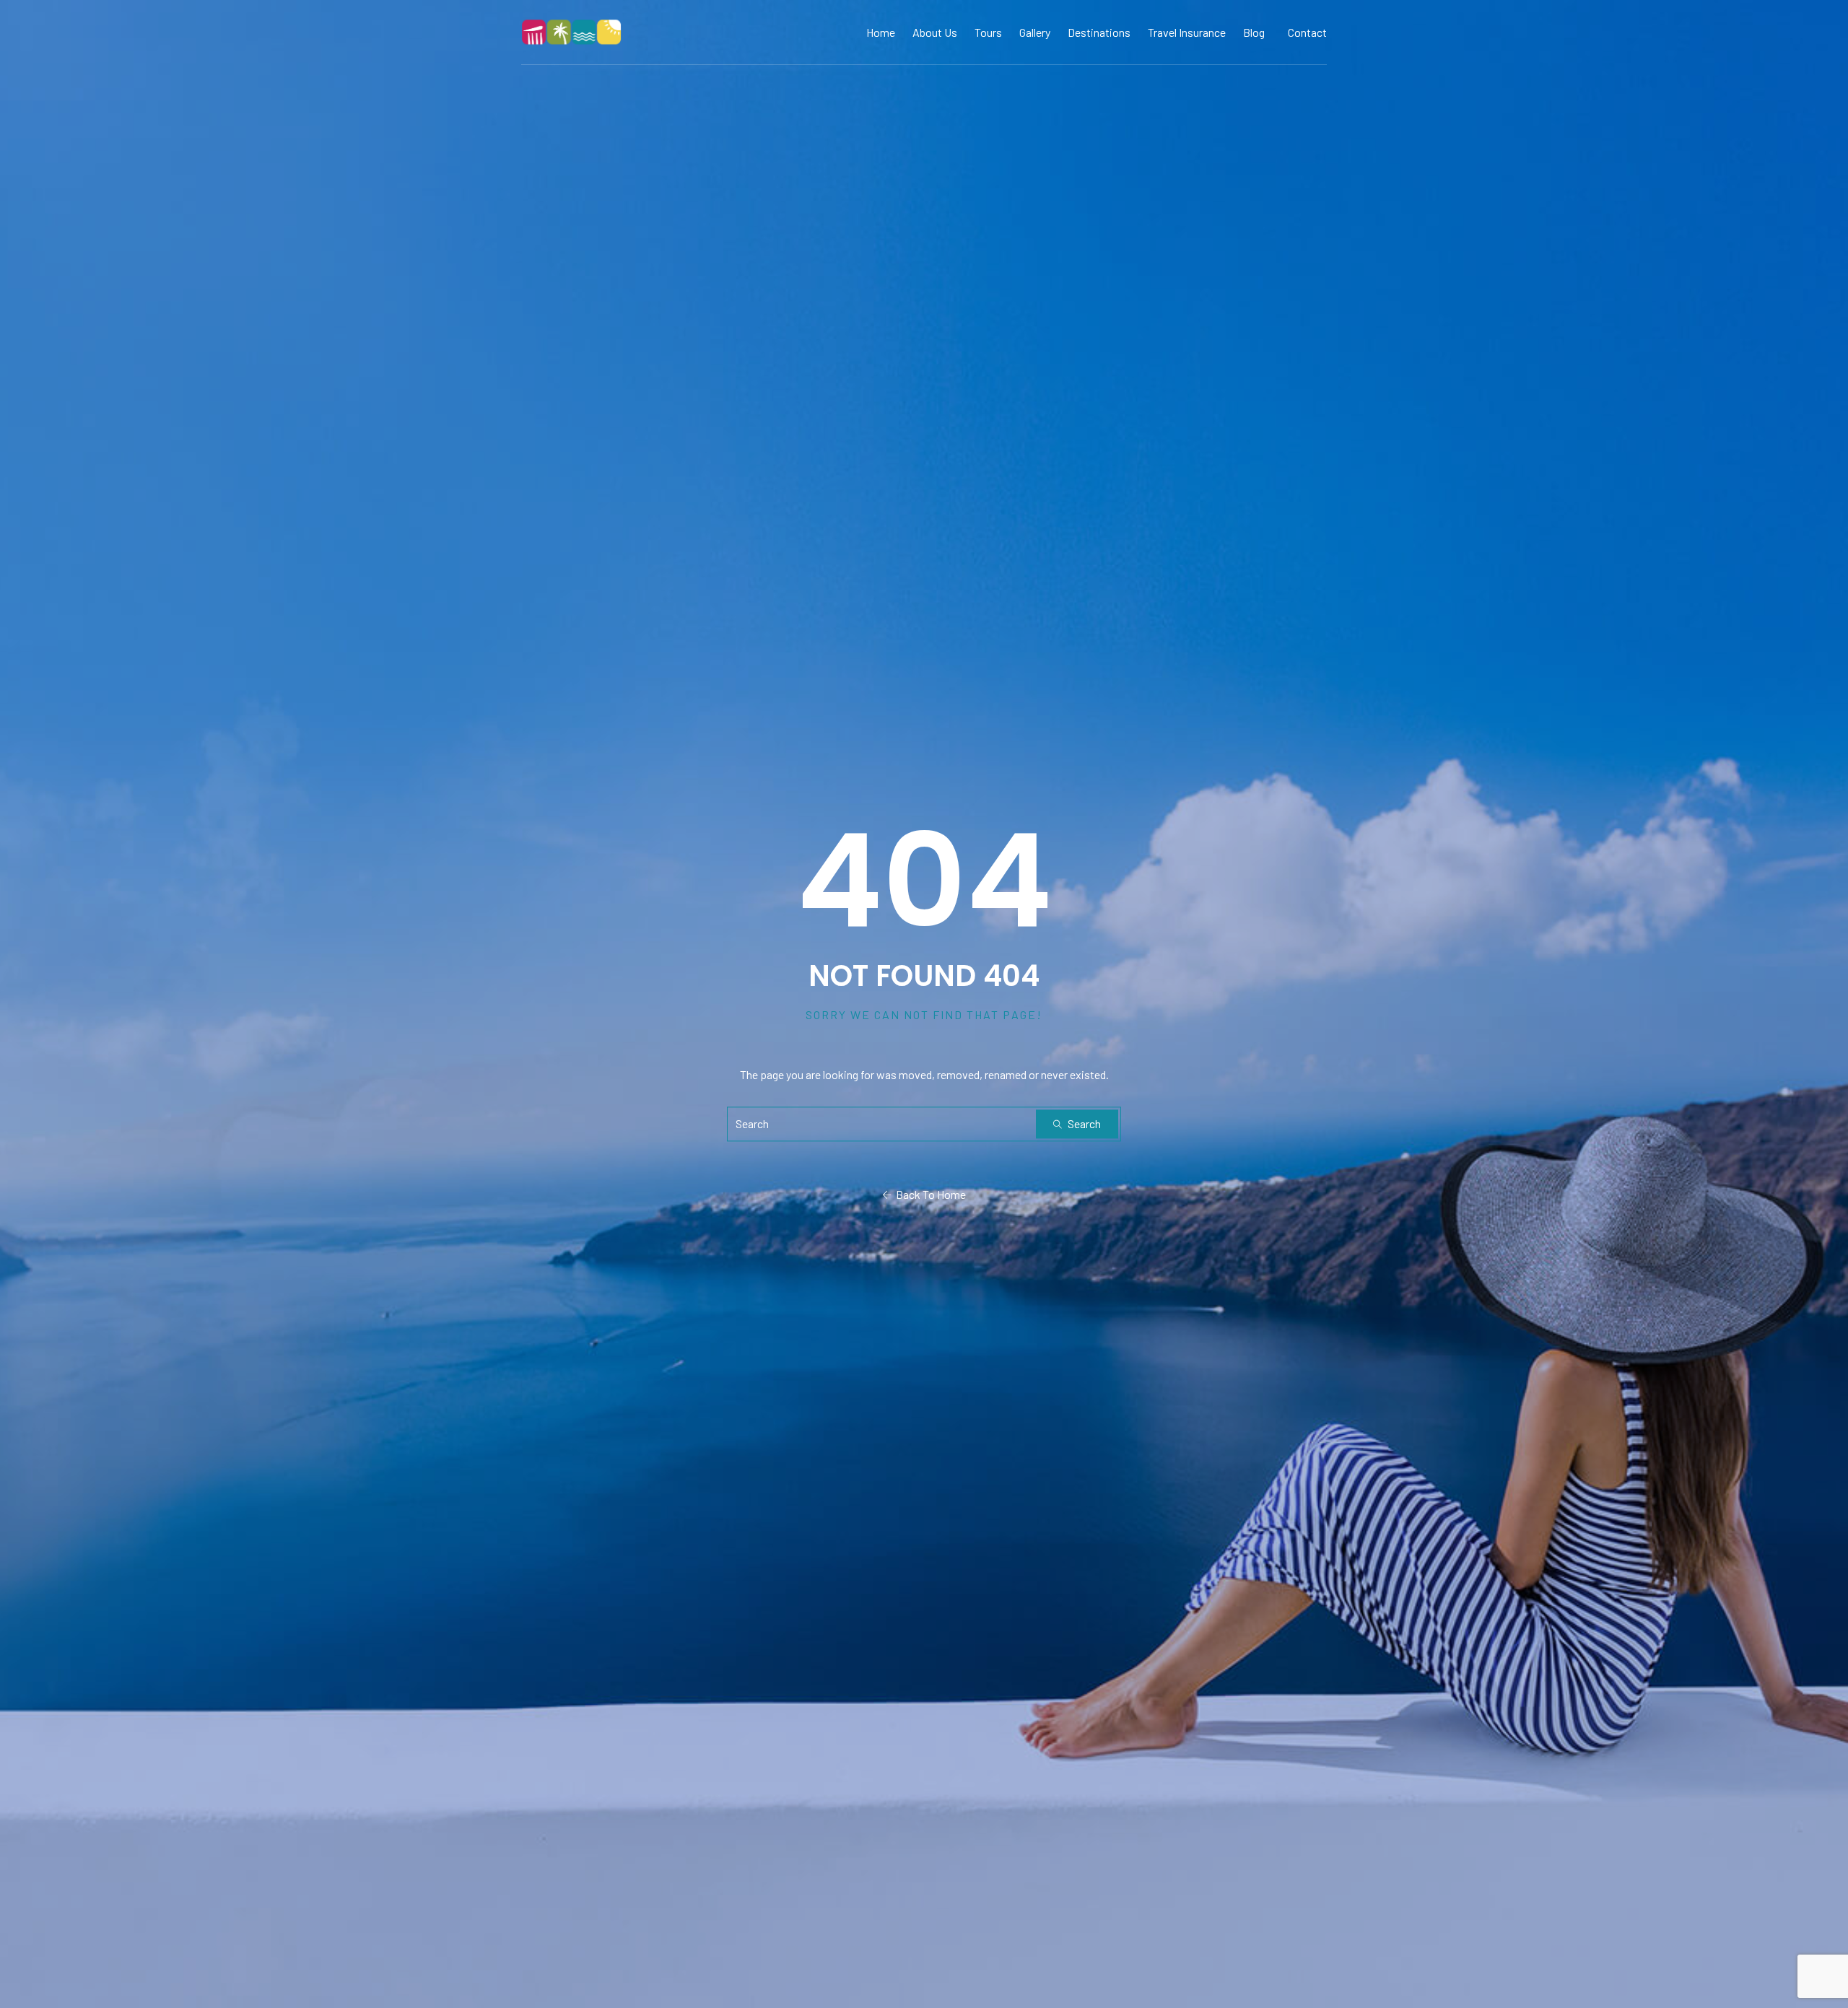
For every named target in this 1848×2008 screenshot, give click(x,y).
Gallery (1035, 32)
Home (881, 32)
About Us (935, 32)
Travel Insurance (1187, 32)
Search (1083, 1124)
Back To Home (929, 1195)
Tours (988, 32)
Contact (1307, 32)
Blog (1254, 32)
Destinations (1099, 32)
